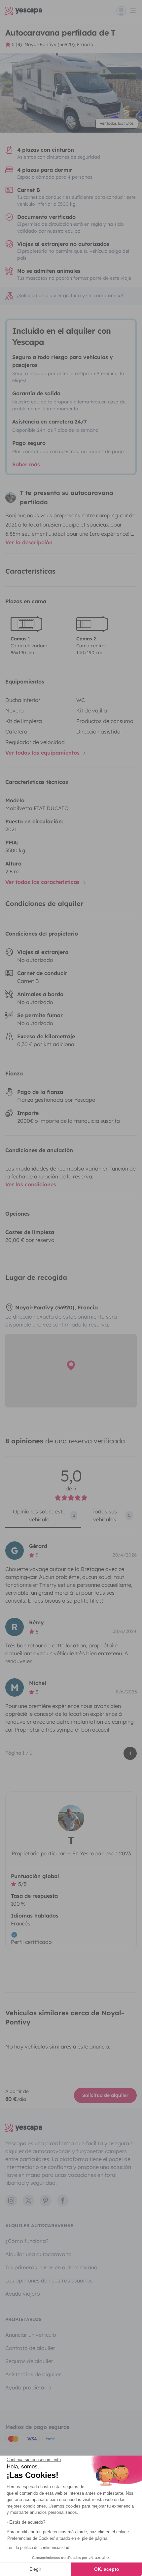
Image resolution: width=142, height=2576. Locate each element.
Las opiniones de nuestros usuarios (49, 2280)
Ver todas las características (43, 882)
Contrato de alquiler (30, 2348)
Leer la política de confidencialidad (38, 2548)
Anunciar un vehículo (31, 2335)
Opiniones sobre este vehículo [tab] (44, 1515)
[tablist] (71, 1518)
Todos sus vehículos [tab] (111, 1515)
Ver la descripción (29, 542)
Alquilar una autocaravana (38, 2254)
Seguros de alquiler (29, 2361)
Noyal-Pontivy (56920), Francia (59, 44)
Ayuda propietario (28, 2387)
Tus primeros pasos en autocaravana (51, 2267)
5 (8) (17, 44)
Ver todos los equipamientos (43, 753)
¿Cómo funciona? (27, 2241)
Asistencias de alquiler (33, 2374)
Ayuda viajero (23, 2294)
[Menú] (126, 11)
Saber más (26, 464)
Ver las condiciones (31, 1184)
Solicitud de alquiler (105, 2095)
